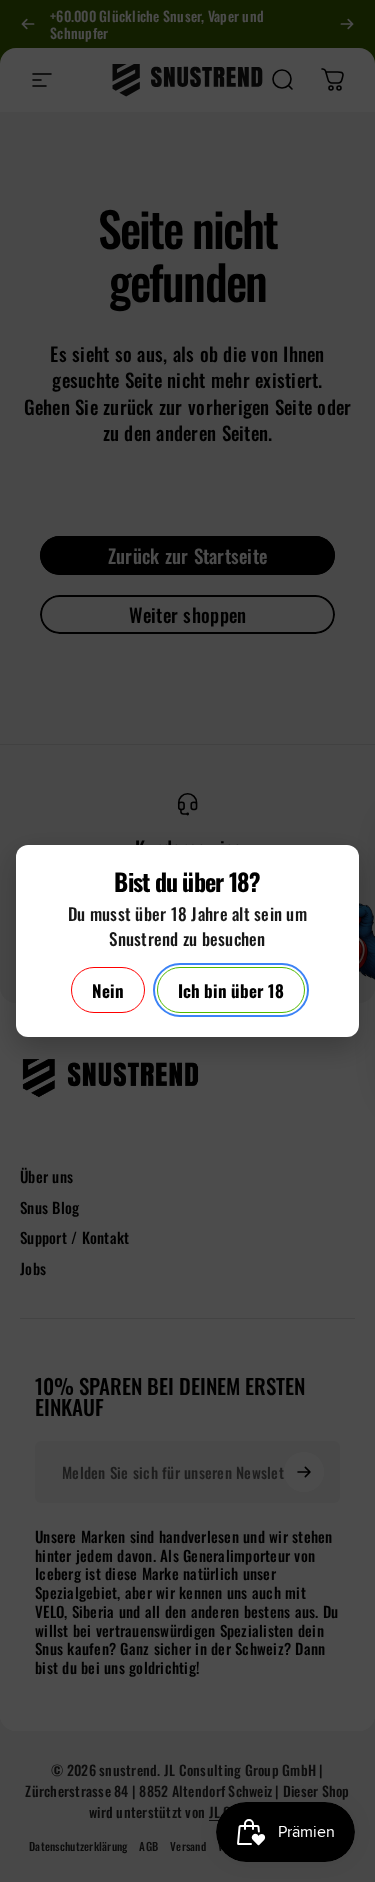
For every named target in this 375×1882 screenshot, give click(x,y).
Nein (108, 990)
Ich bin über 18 (231, 990)
